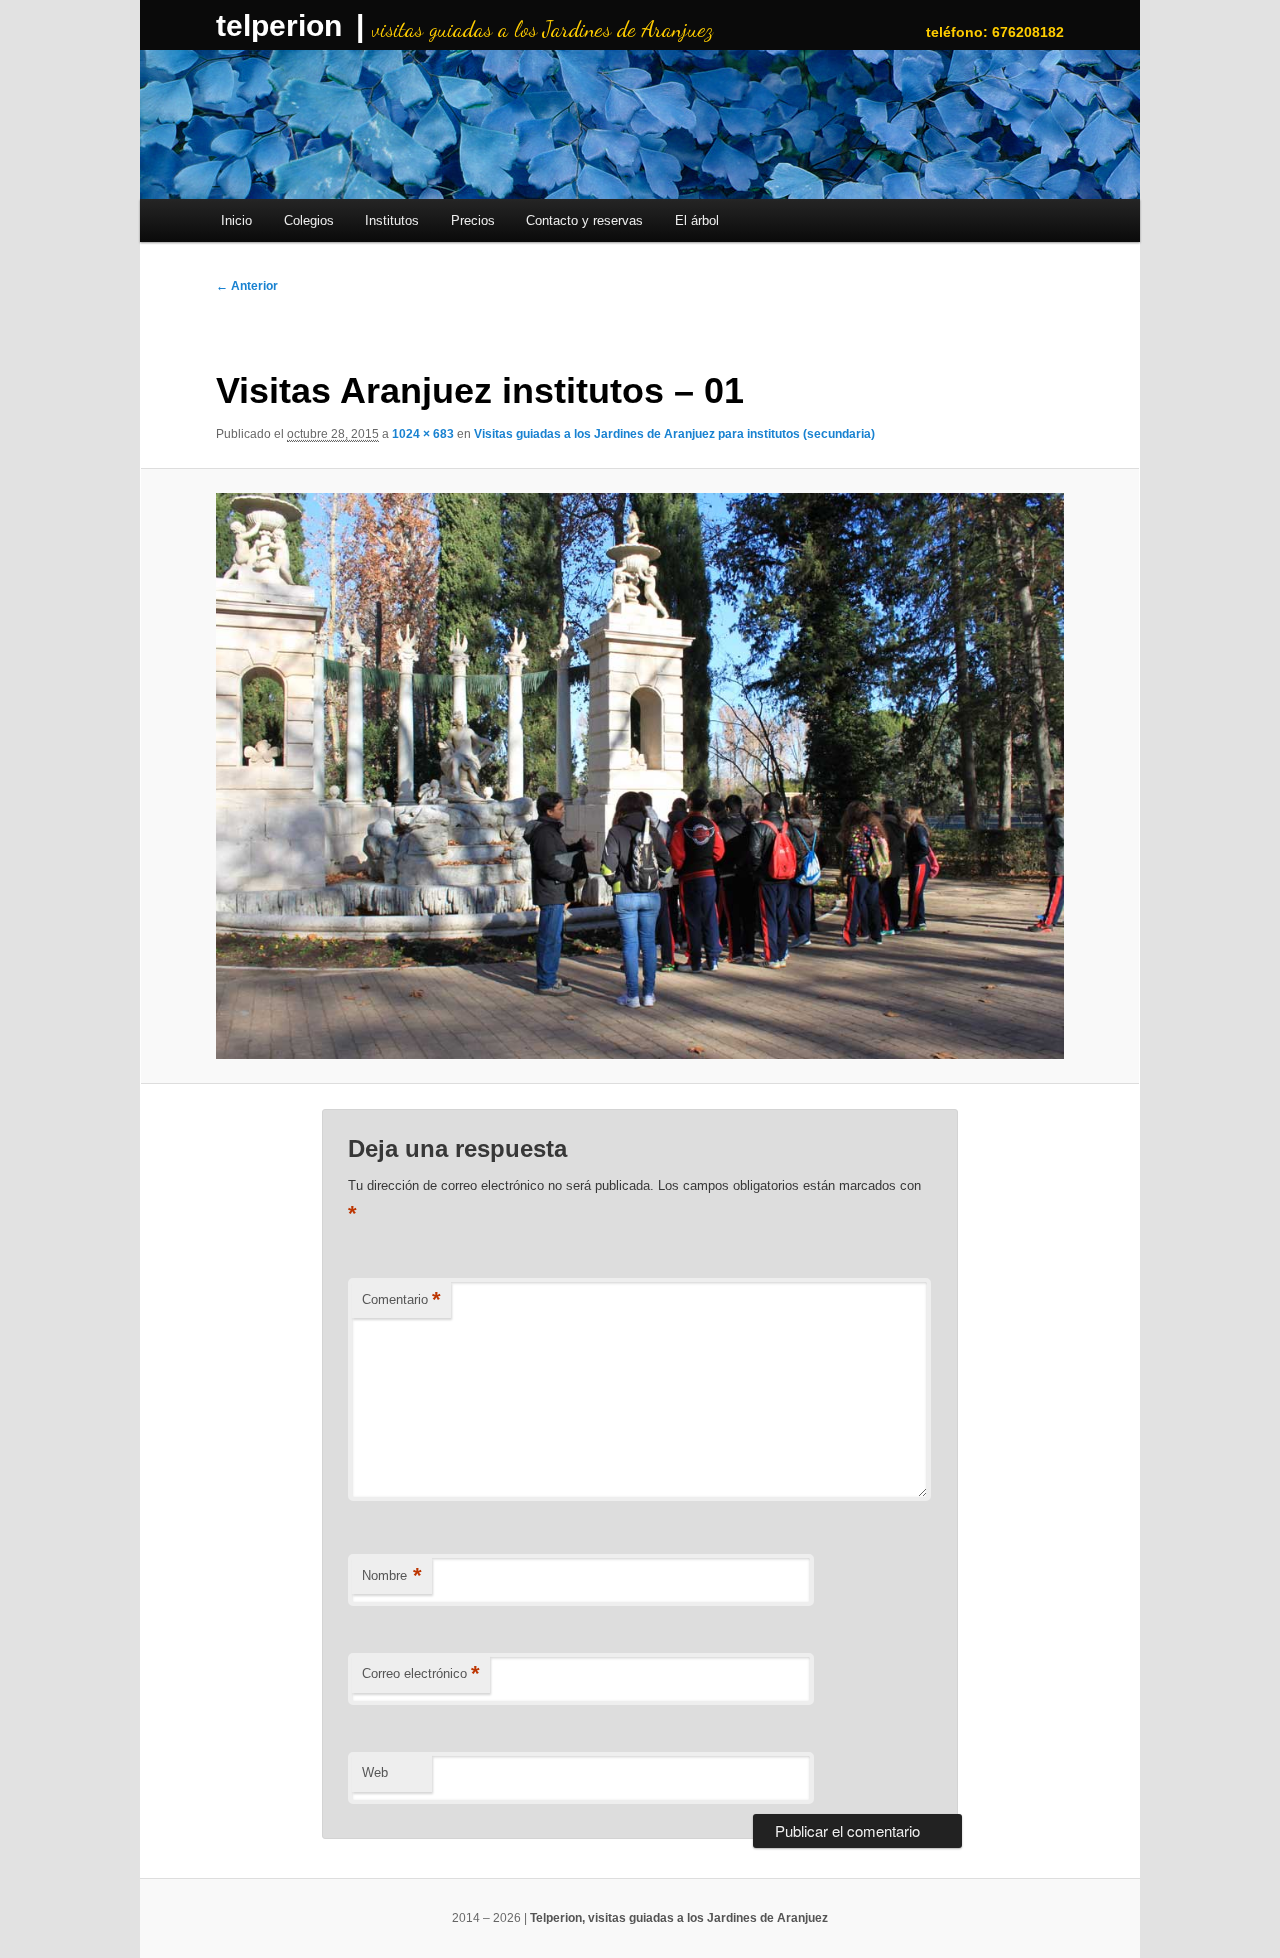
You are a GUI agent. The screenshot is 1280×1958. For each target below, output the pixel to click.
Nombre (392, 1575)
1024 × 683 (423, 434)
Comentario (401, 1299)
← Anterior (247, 286)
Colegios (309, 220)
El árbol (697, 220)
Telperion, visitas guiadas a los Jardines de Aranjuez (679, 1918)
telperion (279, 25)
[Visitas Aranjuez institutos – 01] (640, 776)
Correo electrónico (421, 1673)
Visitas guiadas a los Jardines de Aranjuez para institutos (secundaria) (674, 434)
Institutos (392, 220)
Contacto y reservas (584, 220)
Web (375, 1772)
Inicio (236, 220)
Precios (473, 220)
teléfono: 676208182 (995, 32)
